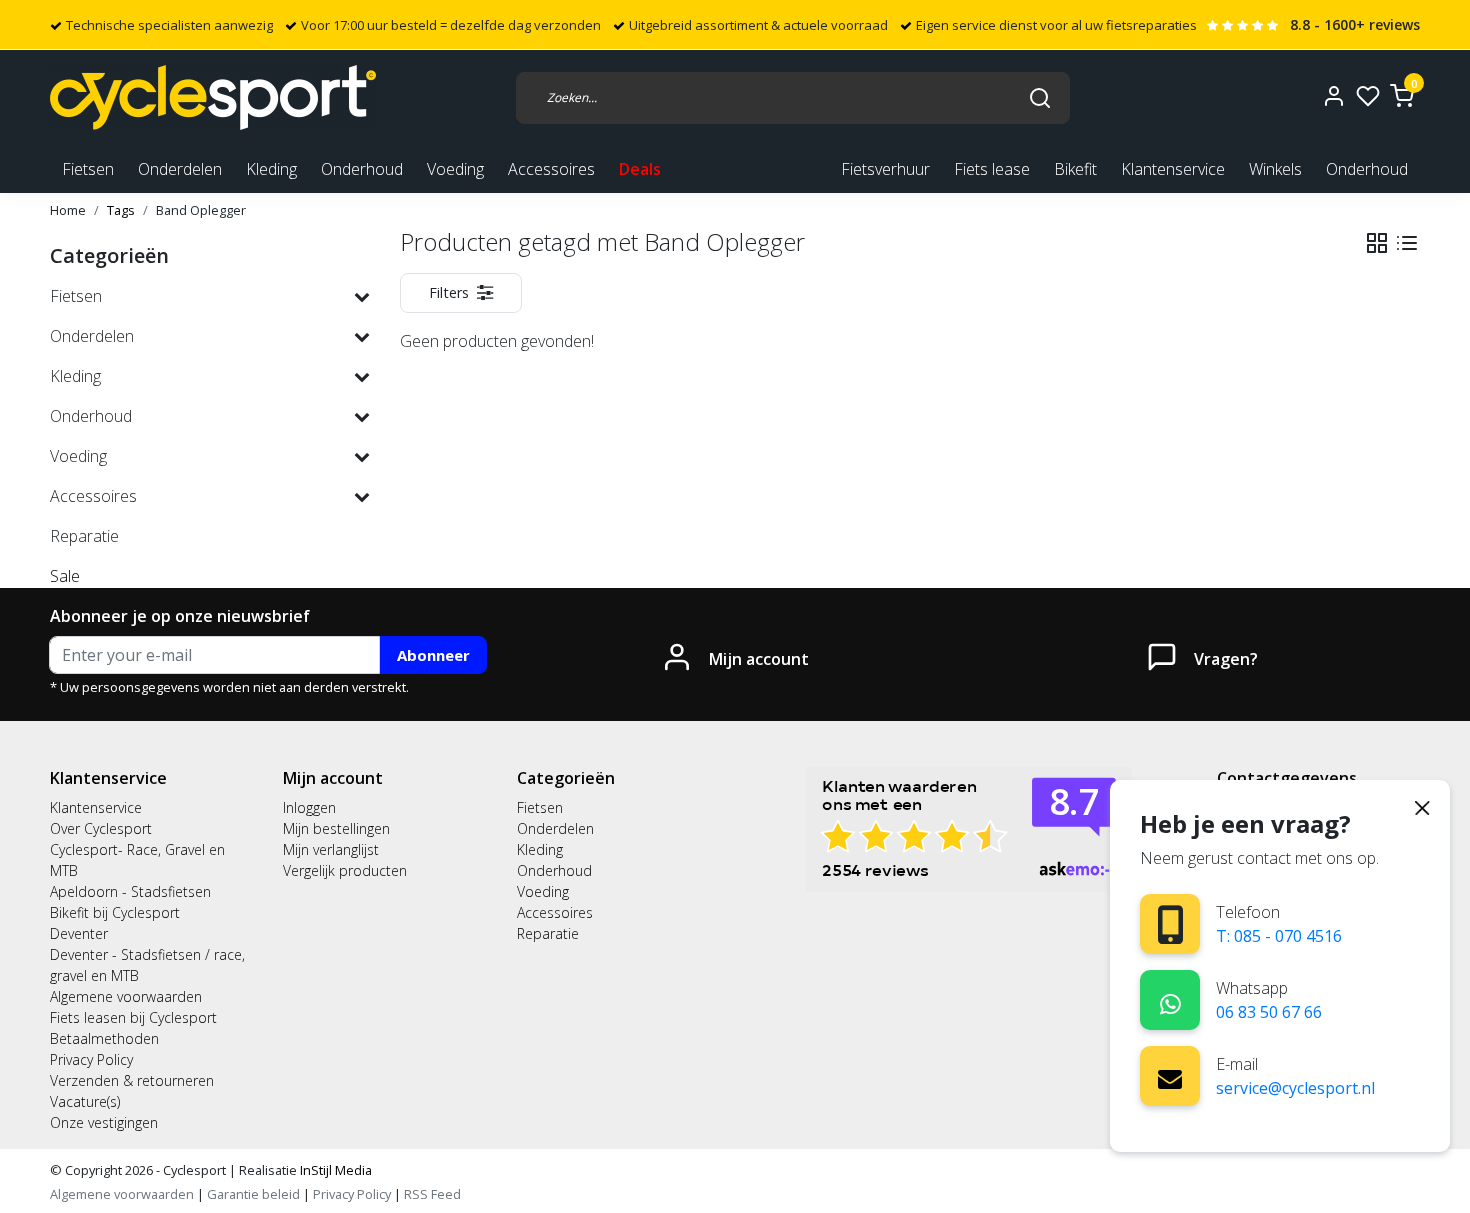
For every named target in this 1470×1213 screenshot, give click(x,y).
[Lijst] (1407, 243)
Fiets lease (992, 169)
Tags (121, 210)
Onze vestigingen (104, 1122)
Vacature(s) (85, 1101)
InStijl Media (334, 1170)
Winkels (1275, 169)
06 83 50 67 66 (1269, 1012)
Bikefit (1075, 169)
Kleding (540, 849)
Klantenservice (1173, 169)
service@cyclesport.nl (1295, 1088)
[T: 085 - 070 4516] (1170, 924)
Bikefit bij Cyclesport (115, 912)
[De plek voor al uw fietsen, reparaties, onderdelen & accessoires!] (213, 97)
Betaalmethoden (104, 1038)
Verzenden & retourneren (132, 1080)
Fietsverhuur (885, 169)
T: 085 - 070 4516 (1279, 936)
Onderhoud (1367, 169)
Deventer (79, 933)
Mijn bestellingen (336, 828)
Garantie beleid (255, 1194)
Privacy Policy (91, 1059)
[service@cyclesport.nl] (1170, 1076)
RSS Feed (432, 1194)
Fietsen (540, 807)
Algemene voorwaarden (126, 996)
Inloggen (309, 807)
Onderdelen (555, 828)
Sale (65, 576)
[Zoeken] (1040, 97)
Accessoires (555, 912)
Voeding (543, 891)
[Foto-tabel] (1377, 243)
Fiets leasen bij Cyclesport (133, 1017)
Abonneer (433, 655)
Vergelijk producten (345, 870)
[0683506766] (1170, 1000)
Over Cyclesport (101, 828)
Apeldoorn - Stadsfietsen (130, 891)
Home (68, 210)
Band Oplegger (201, 210)
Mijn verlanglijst (331, 849)
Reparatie (548, 933)
